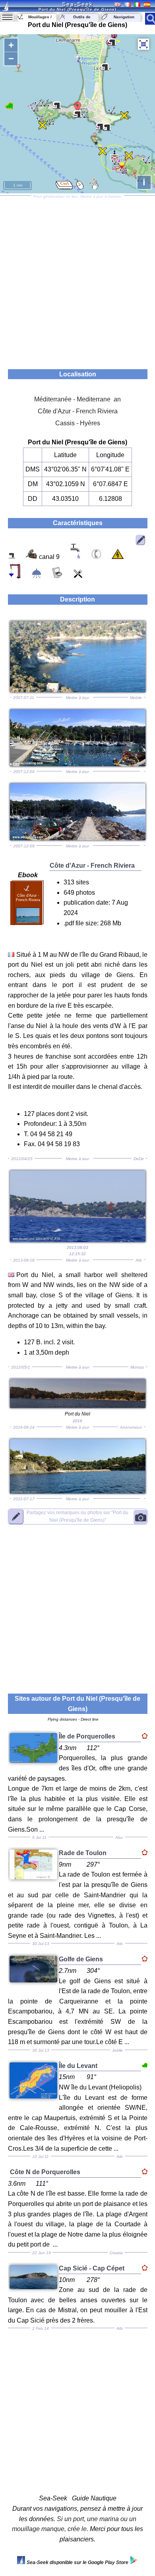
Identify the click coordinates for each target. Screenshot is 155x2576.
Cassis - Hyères (78, 423)
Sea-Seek (77, 4)
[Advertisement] (77, 280)
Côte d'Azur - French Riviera (78, 411)
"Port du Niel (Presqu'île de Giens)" (77, 1516)
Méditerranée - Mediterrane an (77, 399)
